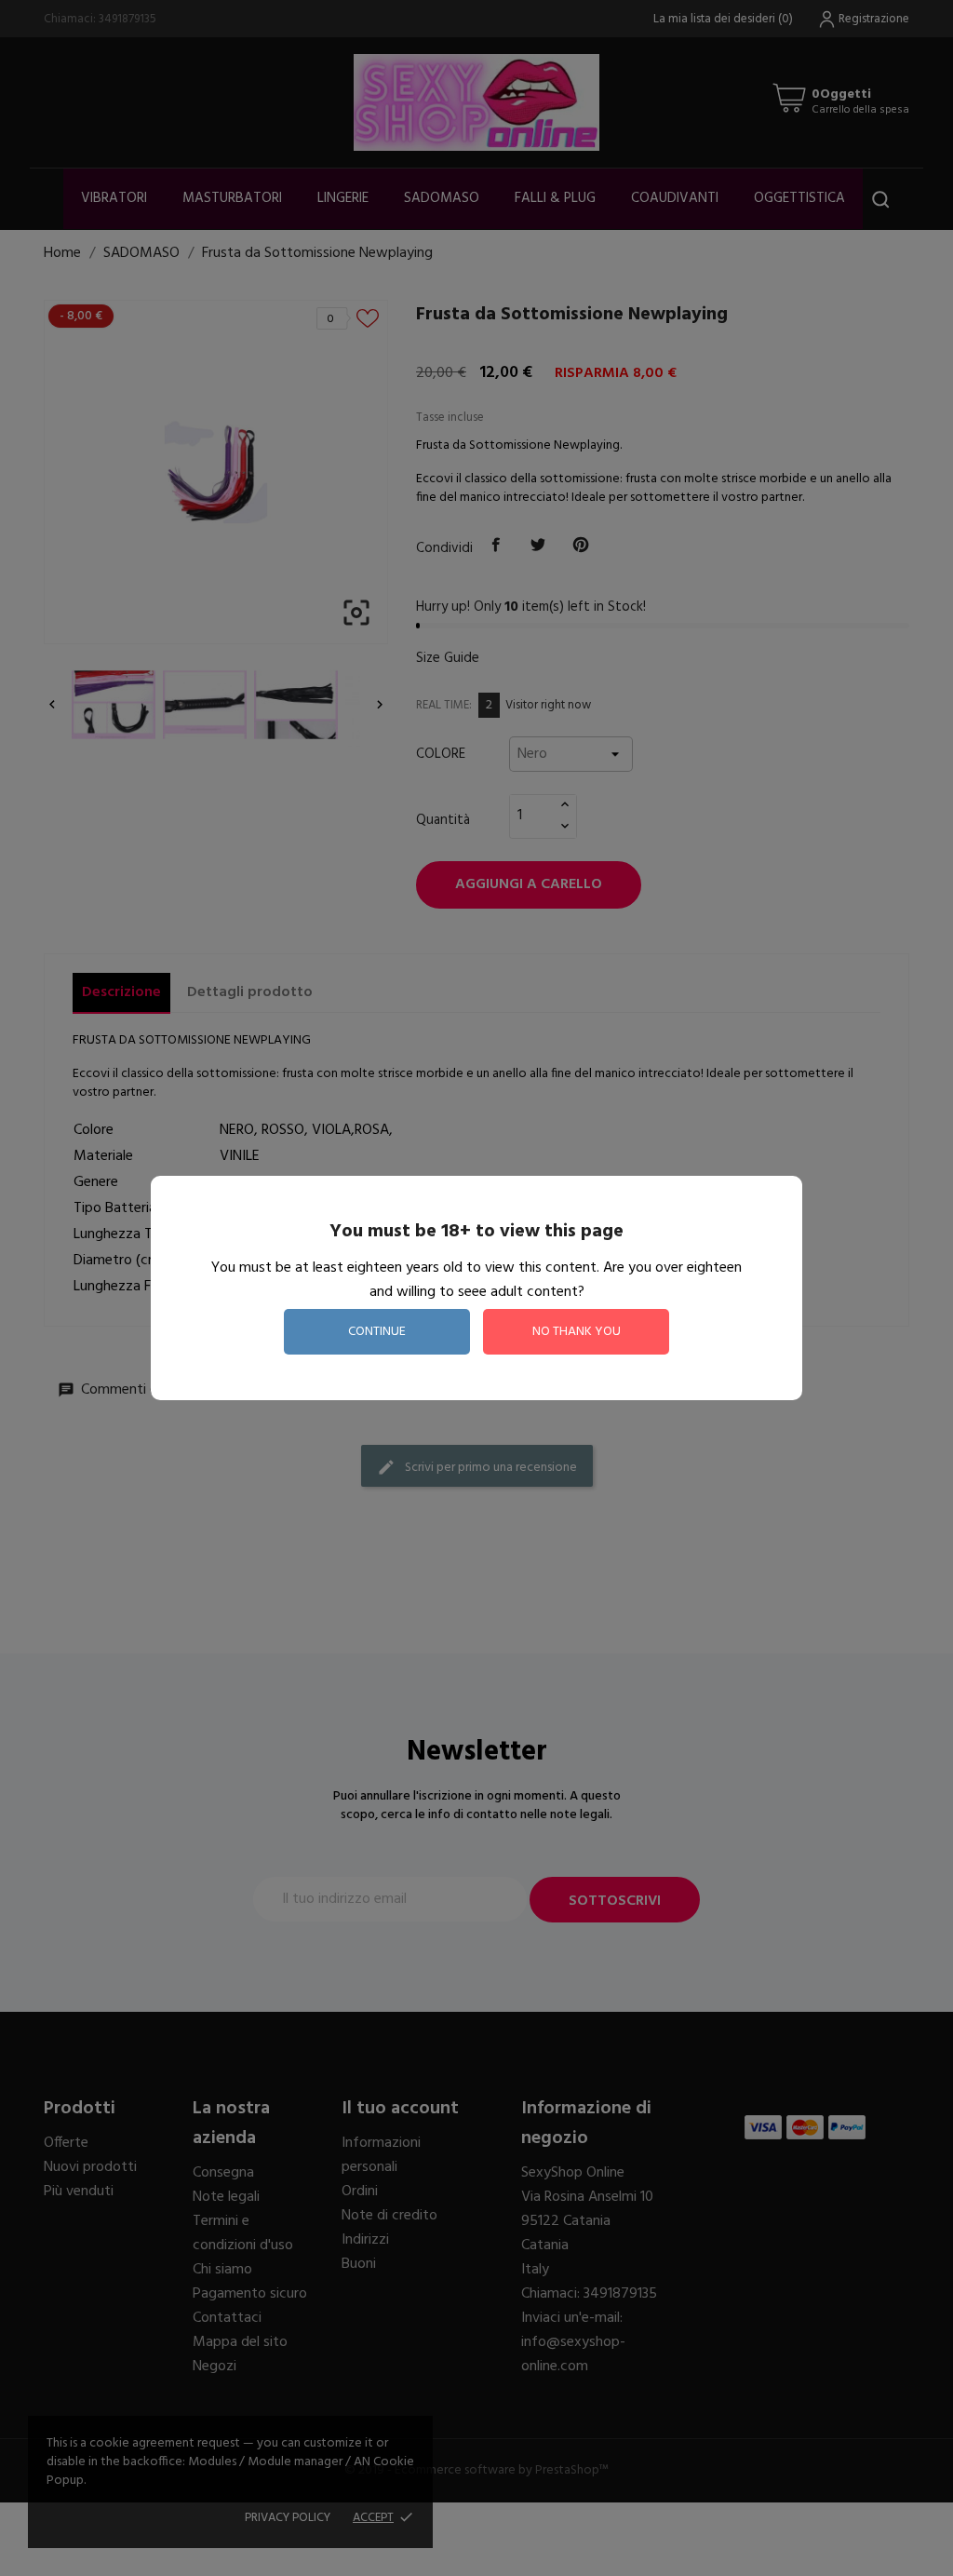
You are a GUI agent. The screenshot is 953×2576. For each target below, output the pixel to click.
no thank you (577, 1332)
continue (377, 1332)
